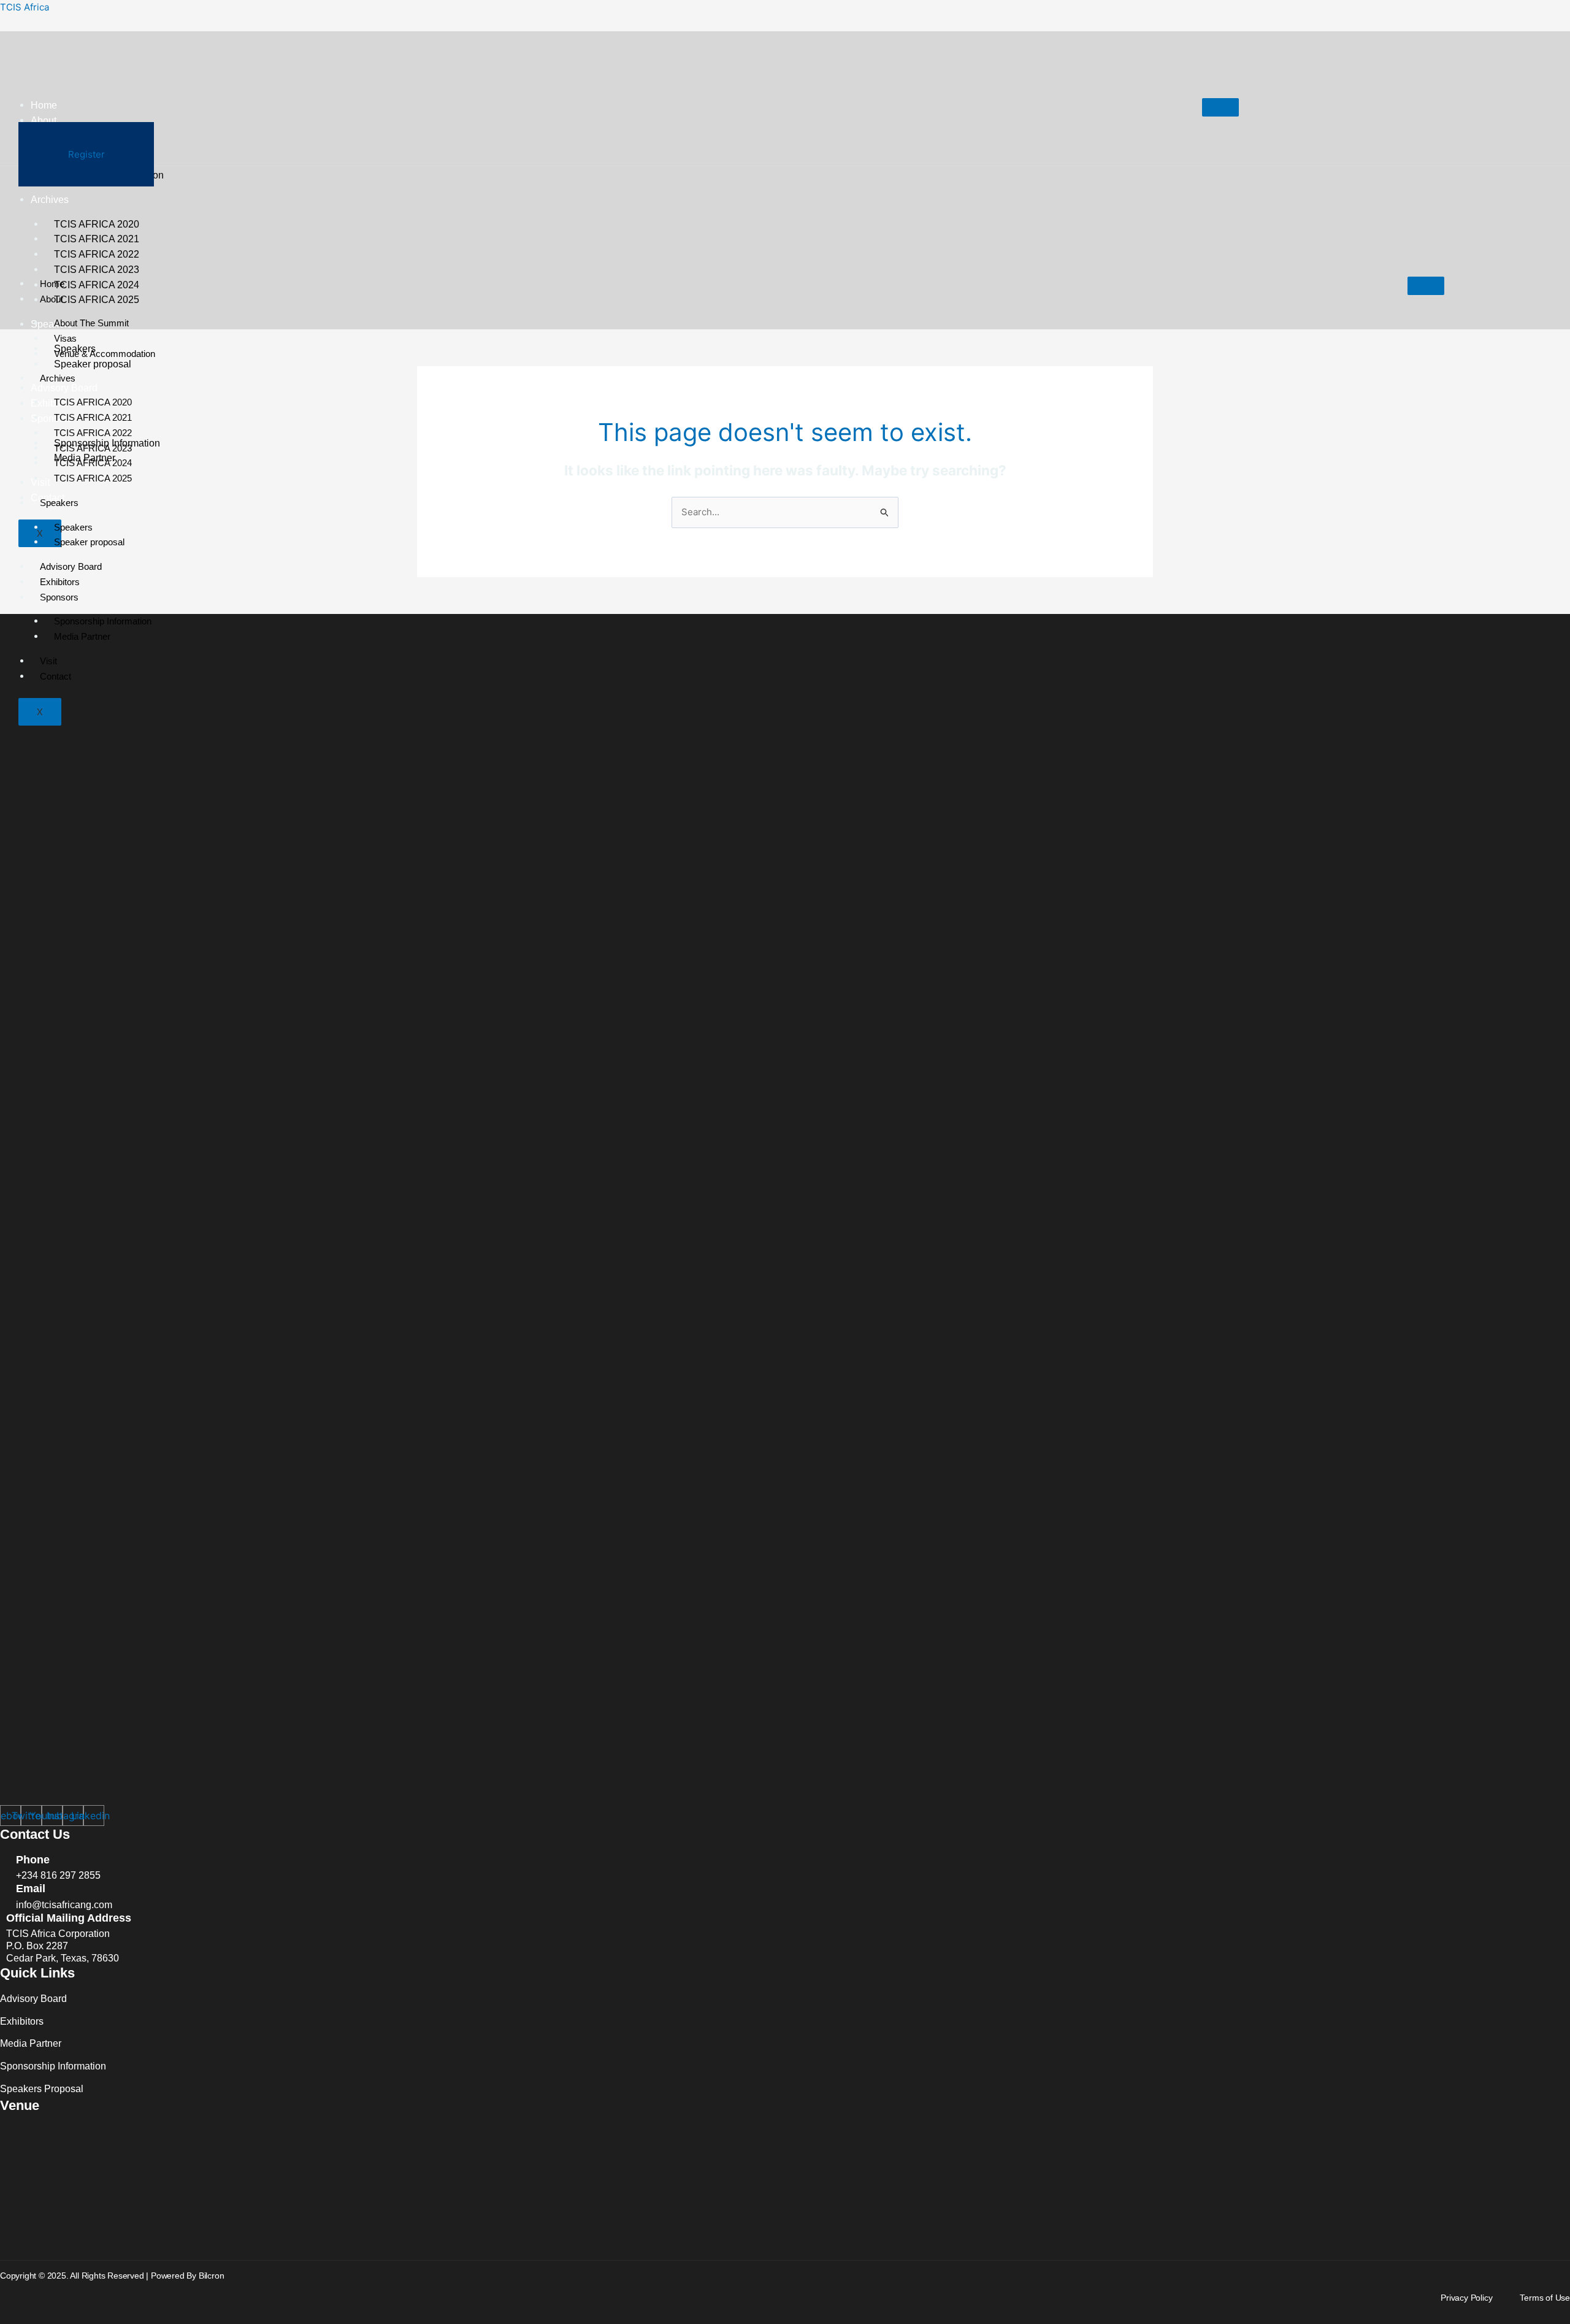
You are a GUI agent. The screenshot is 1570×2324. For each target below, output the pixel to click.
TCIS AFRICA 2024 (97, 285)
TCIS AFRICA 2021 (93, 417)
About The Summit (91, 323)
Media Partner (82, 636)
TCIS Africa (25, 7)
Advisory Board (71, 566)
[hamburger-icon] (1220, 107)
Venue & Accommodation (105, 354)
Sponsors (59, 597)
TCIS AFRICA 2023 (93, 448)
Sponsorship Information (103, 621)
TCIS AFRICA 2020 (93, 402)
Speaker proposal (89, 542)
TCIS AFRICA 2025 (97, 300)
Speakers (59, 503)
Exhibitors (60, 582)
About (44, 121)
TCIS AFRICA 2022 (93, 433)
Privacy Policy (1466, 2298)
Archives (58, 378)
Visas (65, 338)
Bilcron (212, 2276)
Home (44, 105)
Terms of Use (1545, 2298)
